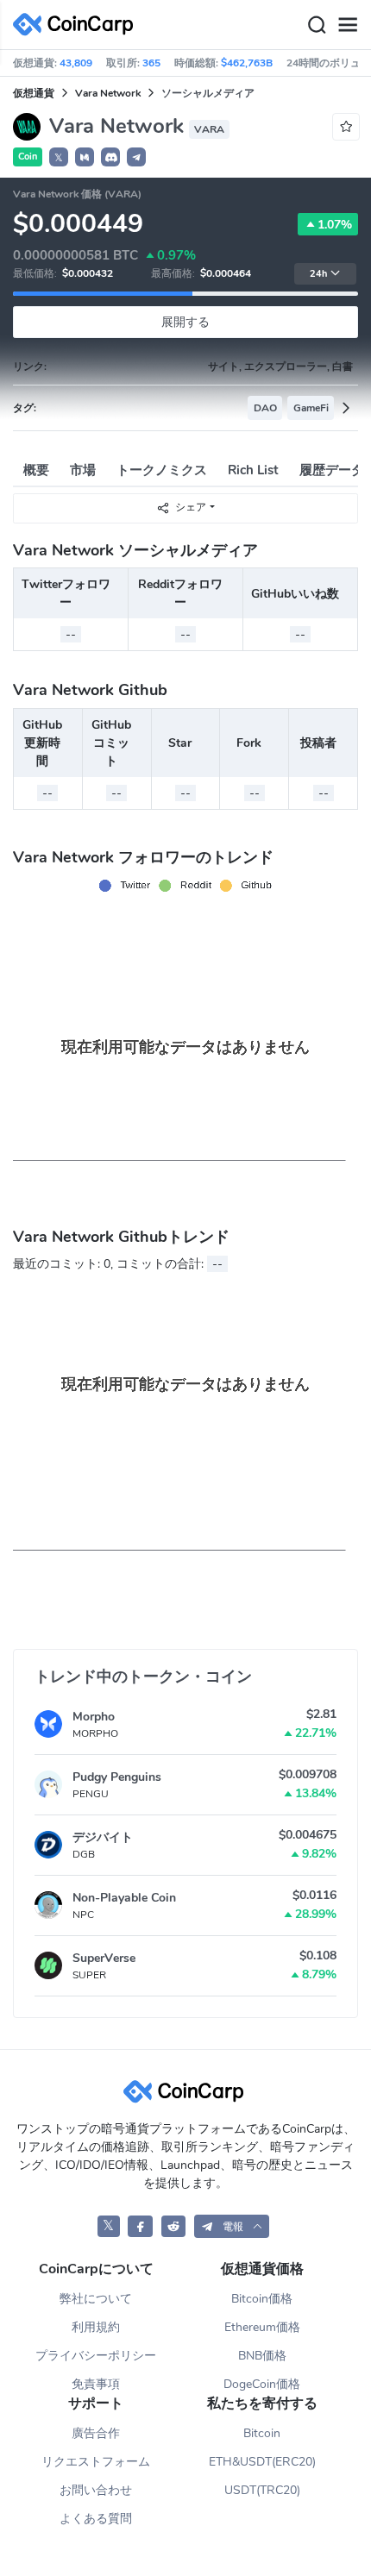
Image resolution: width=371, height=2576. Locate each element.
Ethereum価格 (262, 2327)
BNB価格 (262, 2356)
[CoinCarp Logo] (78, 25)
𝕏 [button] (59, 158)
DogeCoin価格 (262, 2384)
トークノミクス (162, 470)
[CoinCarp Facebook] (140, 2226)
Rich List (253, 470)
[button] (85, 157)
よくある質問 (96, 2519)
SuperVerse (104, 1958)
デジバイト (103, 1837)
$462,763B (247, 63)
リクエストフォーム (96, 2462)
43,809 (76, 63)
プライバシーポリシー (96, 2356)
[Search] (317, 25)
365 (151, 63)
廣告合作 (96, 2433)
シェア (191, 507)
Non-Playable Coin (124, 1898)
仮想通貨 (34, 93)
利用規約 (96, 2327)
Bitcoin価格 (262, 2299)
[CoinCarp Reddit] (174, 2226)
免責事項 (96, 2384)
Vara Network (108, 93)
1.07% (335, 225)
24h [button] (318, 274)
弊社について (96, 2299)
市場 (83, 470)
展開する (185, 322)
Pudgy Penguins (117, 1777)
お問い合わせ (96, 2490)
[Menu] (348, 25)
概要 (36, 470)
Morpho (94, 1717)
